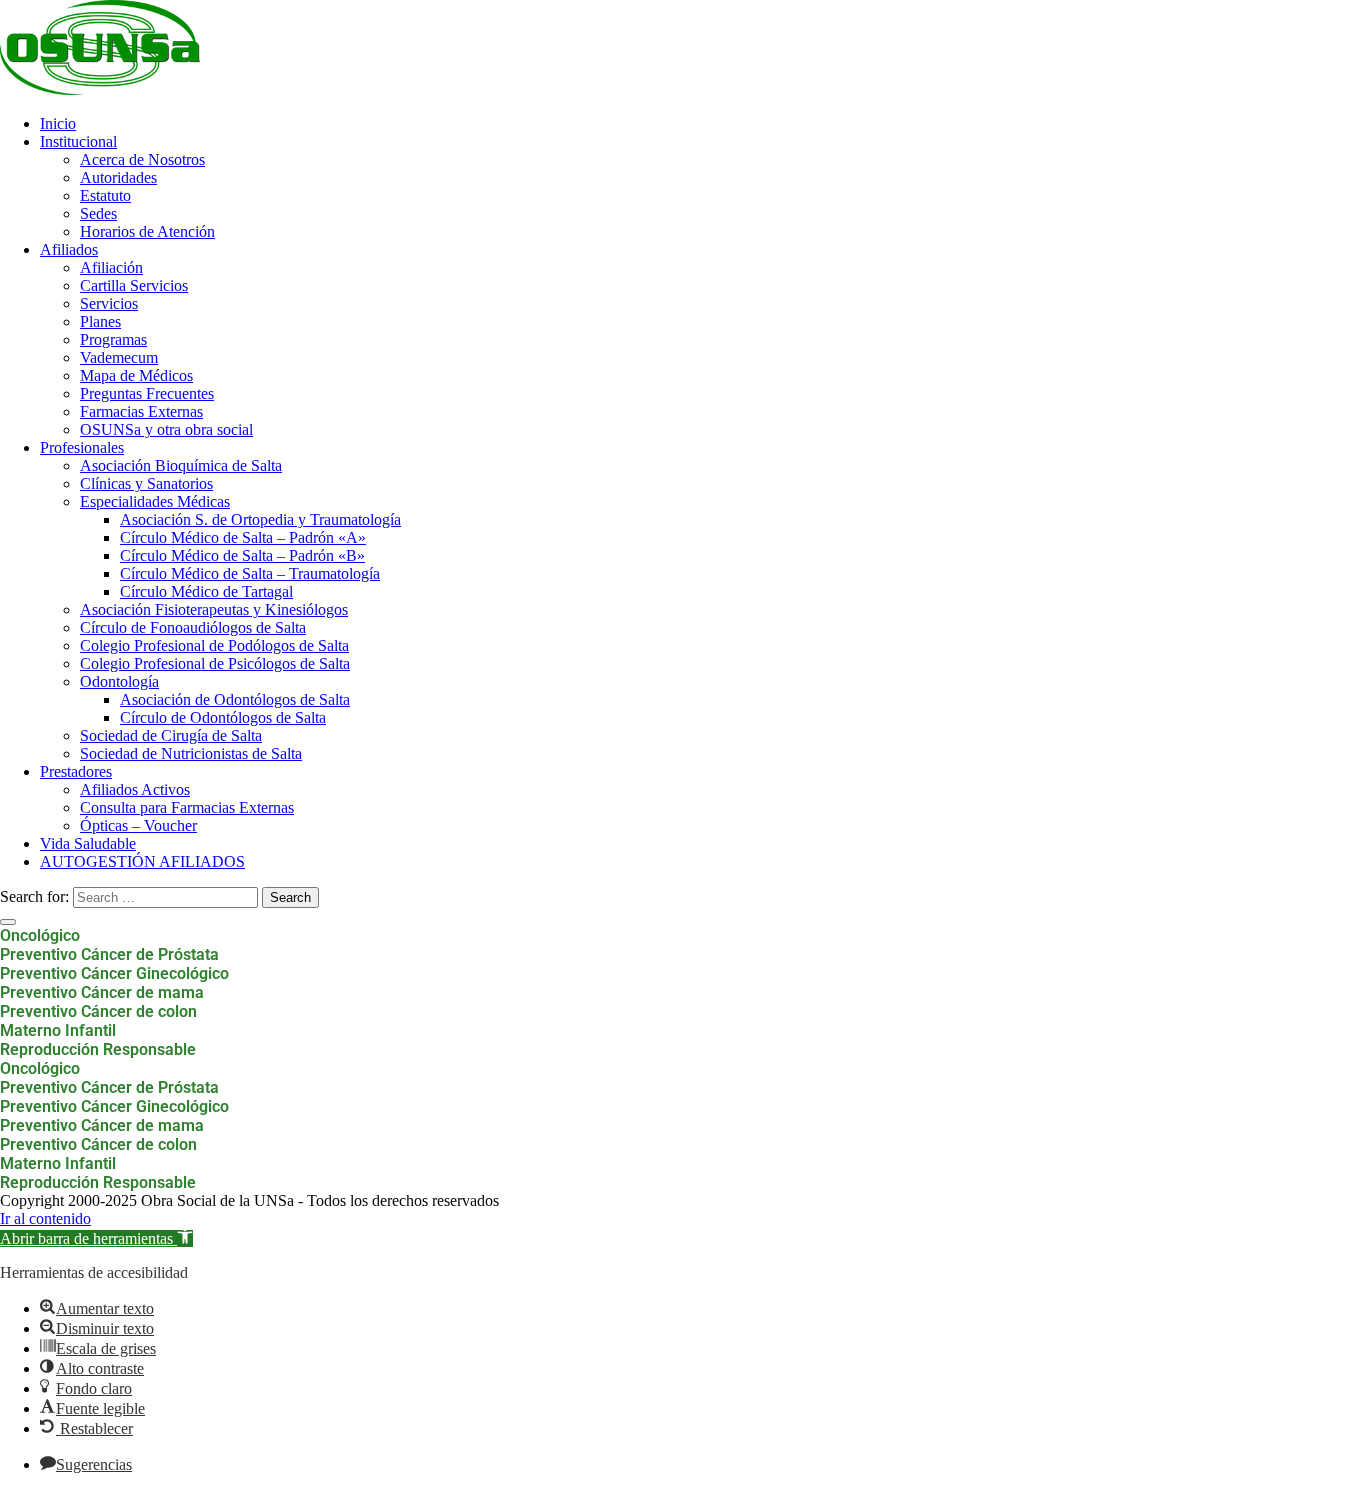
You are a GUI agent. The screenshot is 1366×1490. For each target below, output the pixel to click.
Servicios (109, 303)
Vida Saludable (88, 843)
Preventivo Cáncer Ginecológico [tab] (114, 973)
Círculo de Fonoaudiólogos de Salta (193, 627)
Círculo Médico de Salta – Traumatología (250, 573)
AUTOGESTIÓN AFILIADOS (142, 861)
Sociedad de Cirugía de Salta (171, 735)
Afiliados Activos (135, 789)
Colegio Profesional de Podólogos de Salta (214, 645)
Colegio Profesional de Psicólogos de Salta (215, 663)
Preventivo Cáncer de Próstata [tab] (109, 954)
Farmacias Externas (141, 411)
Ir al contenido (45, 1218)
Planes (100, 321)
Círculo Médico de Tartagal (206, 591)
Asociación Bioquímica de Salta (181, 465)
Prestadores (76, 771)
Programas (113, 339)
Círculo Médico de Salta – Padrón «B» (242, 555)
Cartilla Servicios (134, 285)
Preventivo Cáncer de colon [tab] (98, 1011)
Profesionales (82, 447)
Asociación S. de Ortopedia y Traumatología (260, 519)
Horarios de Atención (147, 231)
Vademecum (119, 357)
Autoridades (118, 177)
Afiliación (111, 267)
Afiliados (69, 249)
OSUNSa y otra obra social (166, 429)
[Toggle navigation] (8, 922)
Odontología (119, 681)
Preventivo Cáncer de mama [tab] (102, 992)
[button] (96, 1238)
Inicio (58, 123)
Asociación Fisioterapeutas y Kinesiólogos (214, 609)
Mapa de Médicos (136, 375)
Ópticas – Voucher (138, 825)
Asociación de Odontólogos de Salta (235, 699)
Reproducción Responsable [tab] (98, 1049)
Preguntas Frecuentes (147, 393)
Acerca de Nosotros (142, 159)
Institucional (78, 141)
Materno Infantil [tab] (58, 1030)
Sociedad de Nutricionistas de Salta (191, 753)
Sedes (98, 213)
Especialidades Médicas (155, 501)
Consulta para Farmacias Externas (187, 807)
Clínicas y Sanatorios (146, 483)
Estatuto (105, 195)
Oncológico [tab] (40, 935)
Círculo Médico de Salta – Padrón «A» (243, 537)
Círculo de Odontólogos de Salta (223, 717)
